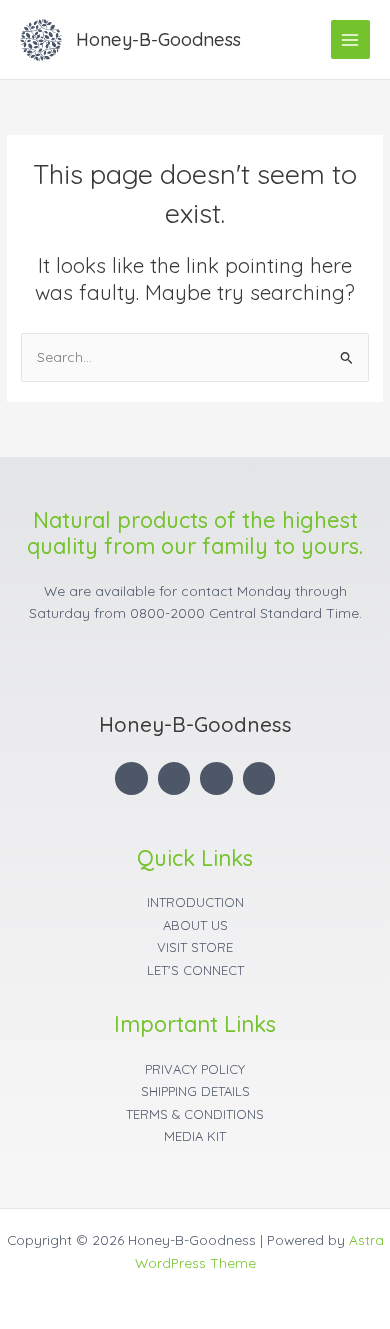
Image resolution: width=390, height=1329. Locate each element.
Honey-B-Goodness (158, 39)
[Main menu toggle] (350, 39)
